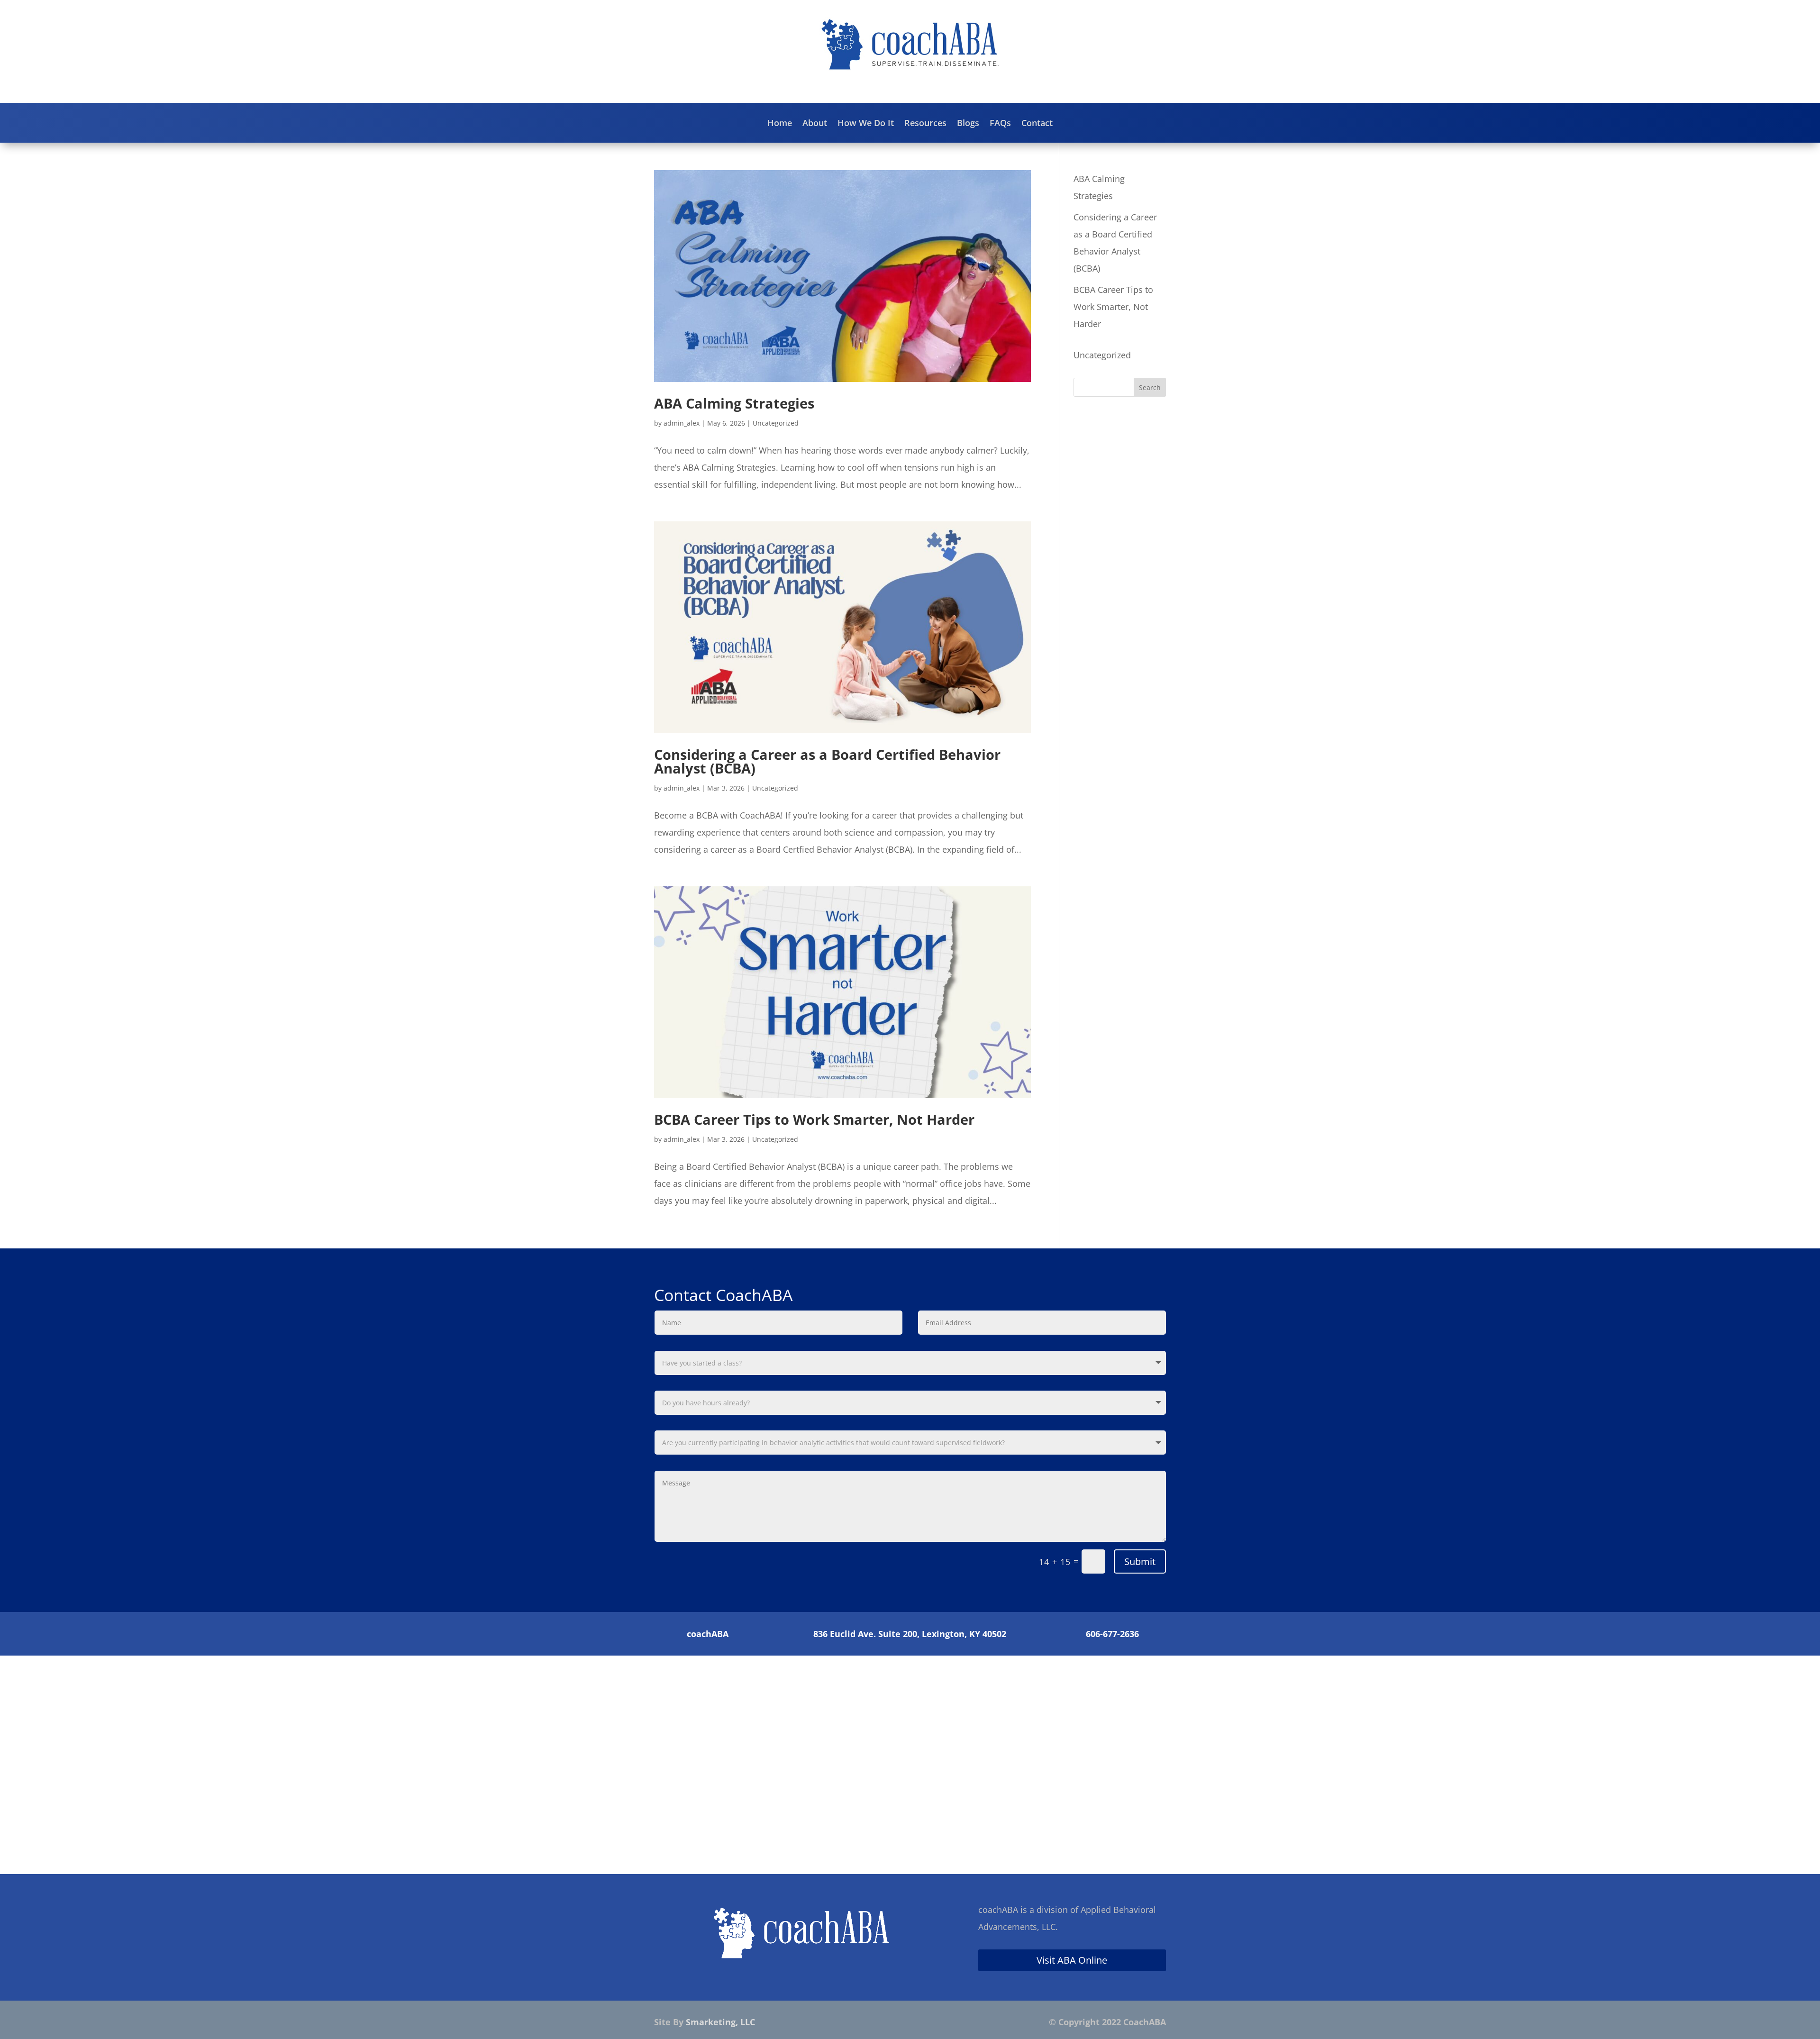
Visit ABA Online (1072, 1960)
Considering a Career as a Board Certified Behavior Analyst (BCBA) (827, 761)
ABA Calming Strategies (734, 403)
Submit (1140, 1561)
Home (780, 124)
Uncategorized (776, 423)
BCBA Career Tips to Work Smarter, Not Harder (814, 1119)
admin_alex (682, 423)
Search (1150, 387)
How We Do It (866, 124)
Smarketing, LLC (720, 2022)
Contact (1037, 124)
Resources (925, 124)
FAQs (1000, 124)
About (815, 124)
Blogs (968, 124)
